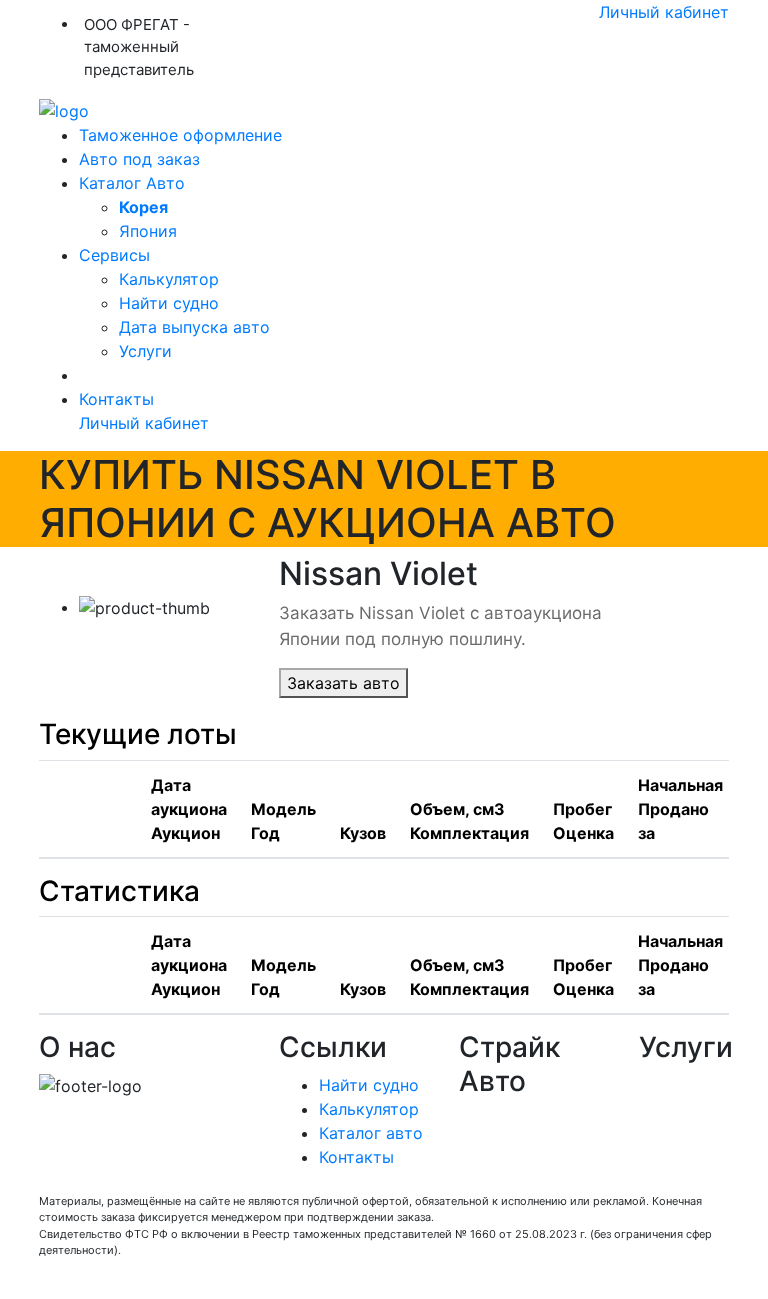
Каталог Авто (132, 183)
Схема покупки (519, 1142)
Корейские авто (522, 1166)
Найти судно (169, 303)
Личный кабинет (664, 12)
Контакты (116, 399)
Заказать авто (343, 683)
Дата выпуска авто (194, 327)
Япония (148, 231)
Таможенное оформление (180, 135)
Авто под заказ (139, 159)
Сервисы (114, 255)
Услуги (145, 351)
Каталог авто (371, 1133)
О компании (506, 1118)
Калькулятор (169, 279)
